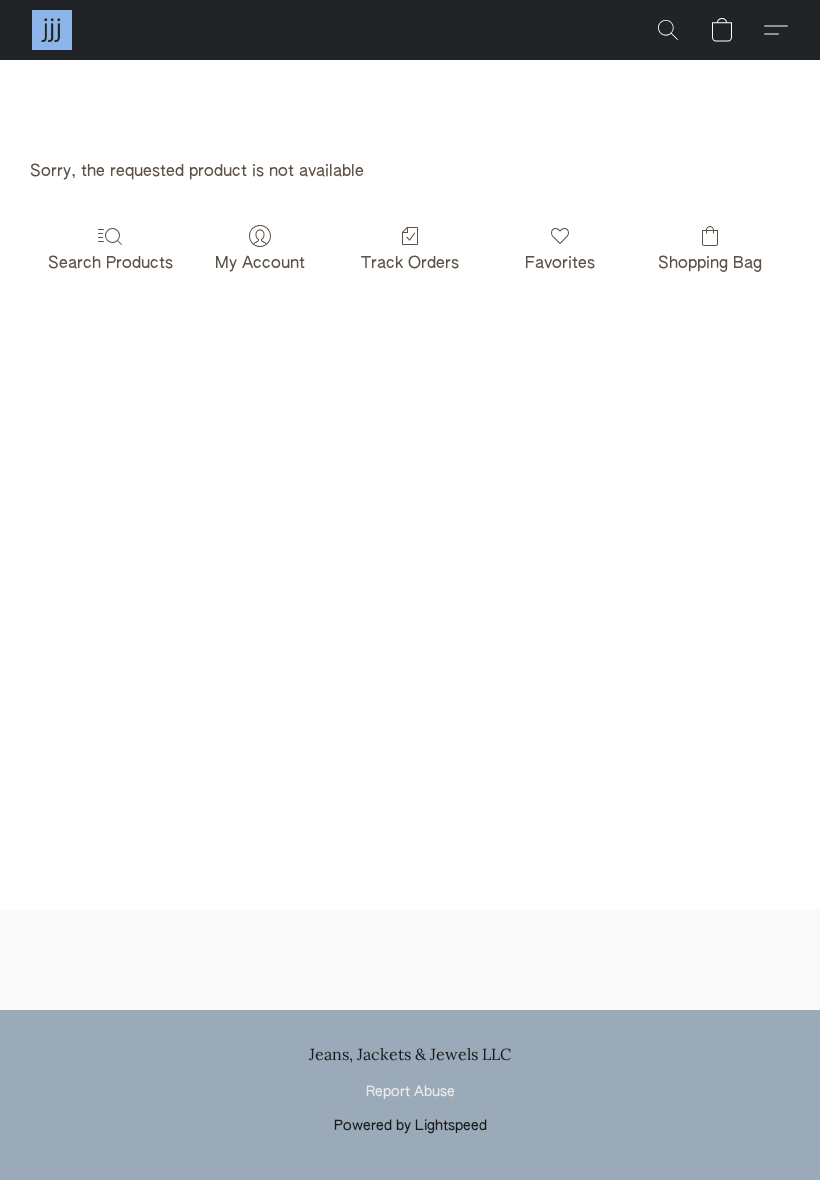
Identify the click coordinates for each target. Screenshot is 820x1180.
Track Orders (410, 264)
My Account (260, 264)
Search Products (110, 264)
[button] (52, 30)
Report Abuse (410, 1092)
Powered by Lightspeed (410, 1126)
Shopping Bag (710, 264)
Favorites (560, 264)
